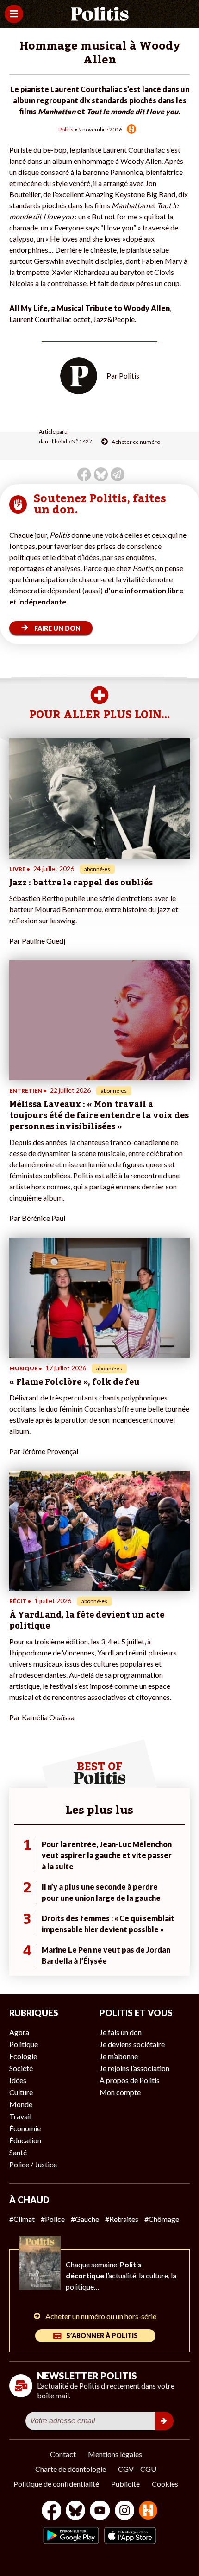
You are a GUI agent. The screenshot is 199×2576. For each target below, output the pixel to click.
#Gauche (85, 2219)
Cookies (165, 2484)
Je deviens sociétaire (132, 2044)
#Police (53, 2219)
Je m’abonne (119, 2056)
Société (21, 2068)
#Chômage (162, 2219)
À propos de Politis (130, 2080)
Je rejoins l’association (134, 2068)
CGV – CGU (137, 2469)
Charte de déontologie (71, 2469)
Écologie (23, 2056)
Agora (19, 2032)
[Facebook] (52, 2511)
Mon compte (120, 2092)
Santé (18, 2152)
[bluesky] (75, 2511)
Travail (20, 2116)
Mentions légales (115, 2454)
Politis (66, 129)
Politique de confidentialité (56, 2484)
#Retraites (122, 2219)
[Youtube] (100, 2511)
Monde (21, 2104)
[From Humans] (148, 2511)
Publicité (125, 2484)
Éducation (25, 2140)
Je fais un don (121, 2032)
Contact (63, 2454)
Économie (25, 2128)
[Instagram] (125, 2511)
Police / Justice (33, 2164)
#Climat (22, 2219)
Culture (21, 2092)
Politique (24, 2044)
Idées (18, 2080)
